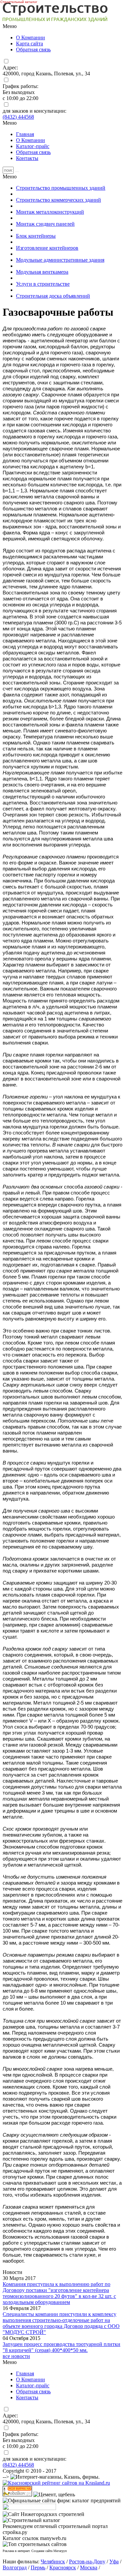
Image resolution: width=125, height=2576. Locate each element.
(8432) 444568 (18, 117)
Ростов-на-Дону (87, 2561)
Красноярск (63, 2567)
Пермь (38, 2567)
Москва (89, 2567)
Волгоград (15, 2567)
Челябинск (53, 2561)
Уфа (114, 2561)
